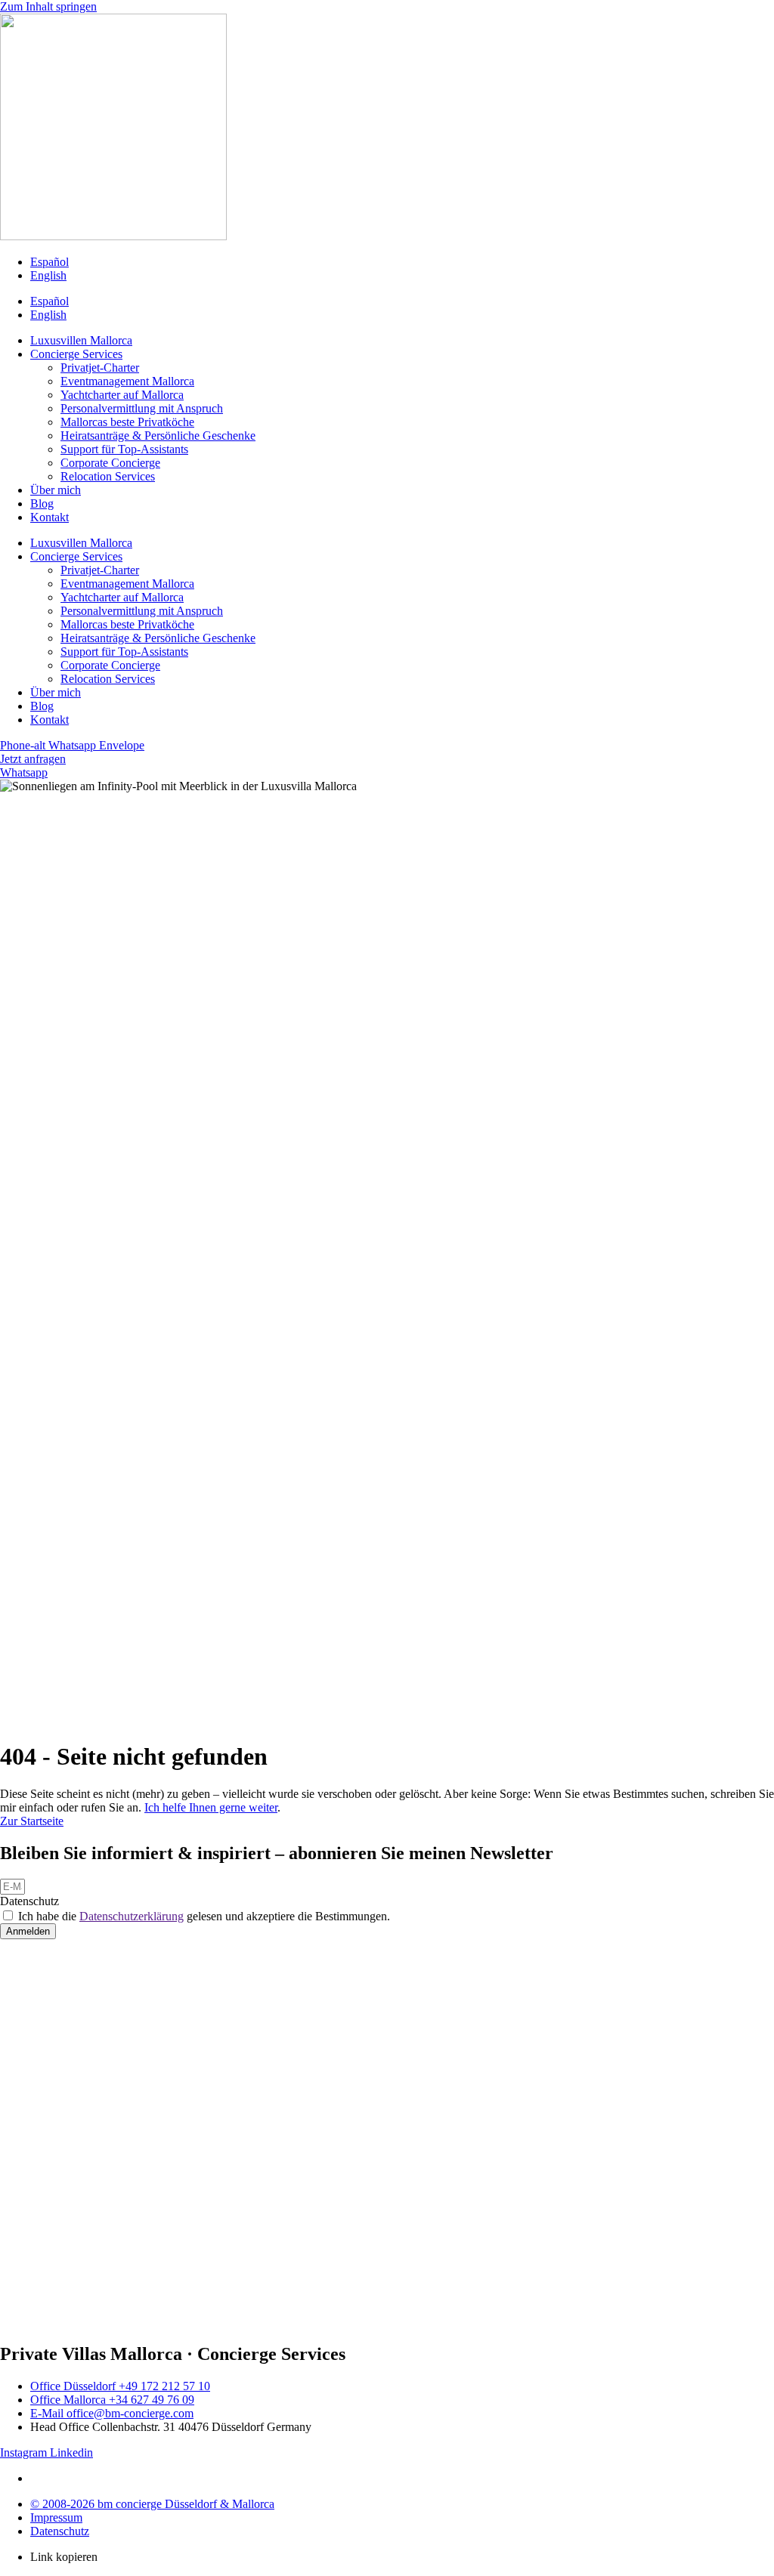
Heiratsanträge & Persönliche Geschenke (158, 436)
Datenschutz (29, 1901)
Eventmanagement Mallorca (127, 381)
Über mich (56, 490)
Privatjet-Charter (100, 368)
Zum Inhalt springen (48, 6)
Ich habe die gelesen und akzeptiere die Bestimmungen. (204, 1916)
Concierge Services (76, 354)
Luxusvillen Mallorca (81, 340)
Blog (42, 503)
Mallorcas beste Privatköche (127, 422)
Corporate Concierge (110, 463)
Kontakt (50, 517)
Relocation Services (108, 476)
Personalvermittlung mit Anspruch (142, 408)
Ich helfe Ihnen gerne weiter (211, 1807)
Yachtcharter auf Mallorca (122, 395)
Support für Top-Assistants (124, 449)
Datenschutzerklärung (132, 1916)
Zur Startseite (32, 1821)
